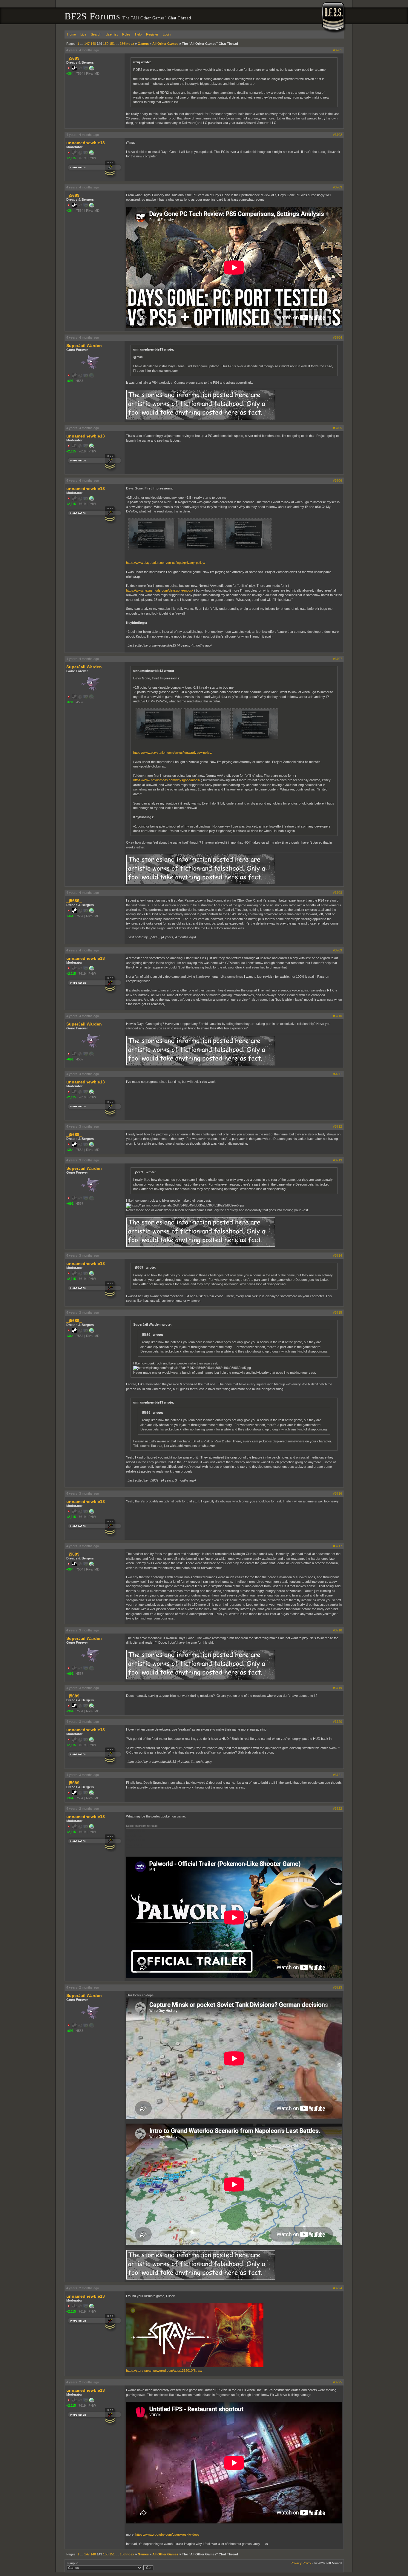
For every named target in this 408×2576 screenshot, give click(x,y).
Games (143, 44)
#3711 (338, 1074)
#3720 (338, 1722)
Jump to (72, 2563)
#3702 (338, 135)
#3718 (338, 1630)
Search (96, 34)
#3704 (338, 337)
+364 (70, 73)
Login (167, 34)
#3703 (338, 187)
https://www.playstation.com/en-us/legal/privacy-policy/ (166, 563)
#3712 (338, 1126)
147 (87, 44)
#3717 (338, 1546)
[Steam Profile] (74, 69)
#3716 (338, 1493)
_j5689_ (74, 58)
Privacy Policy (301, 2563)
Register (152, 34)
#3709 (338, 950)
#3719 (338, 1688)
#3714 (338, 1255)
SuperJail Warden (84, 346)
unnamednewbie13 (86, 143)
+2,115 (71, 158)
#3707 (338, 659)
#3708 (338, 893)
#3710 (338, 1016)
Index (130, 44)
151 (112, 44)
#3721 (338, 1775)
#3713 (338, 1160)
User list (112, 34)
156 (122, 44)
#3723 (338, 1987)
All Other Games (165, 44)
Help (138, 34)
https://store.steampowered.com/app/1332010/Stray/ (164, 2371)
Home (72, 34)
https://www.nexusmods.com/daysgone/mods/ (159, 590)
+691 (70, 381)
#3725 (338, 2382)
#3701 (338, 50)
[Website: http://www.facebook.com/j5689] (91, 69)
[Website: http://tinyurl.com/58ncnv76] (91, 154)
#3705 (338, 428)
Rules (126, 34)
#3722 (338, 1809)
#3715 (338, 1312)
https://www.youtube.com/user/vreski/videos (167, 2534)
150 (106, 44)
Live (83, 34)
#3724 (338, 2288)
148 (93, 44)
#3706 (338, 480)
